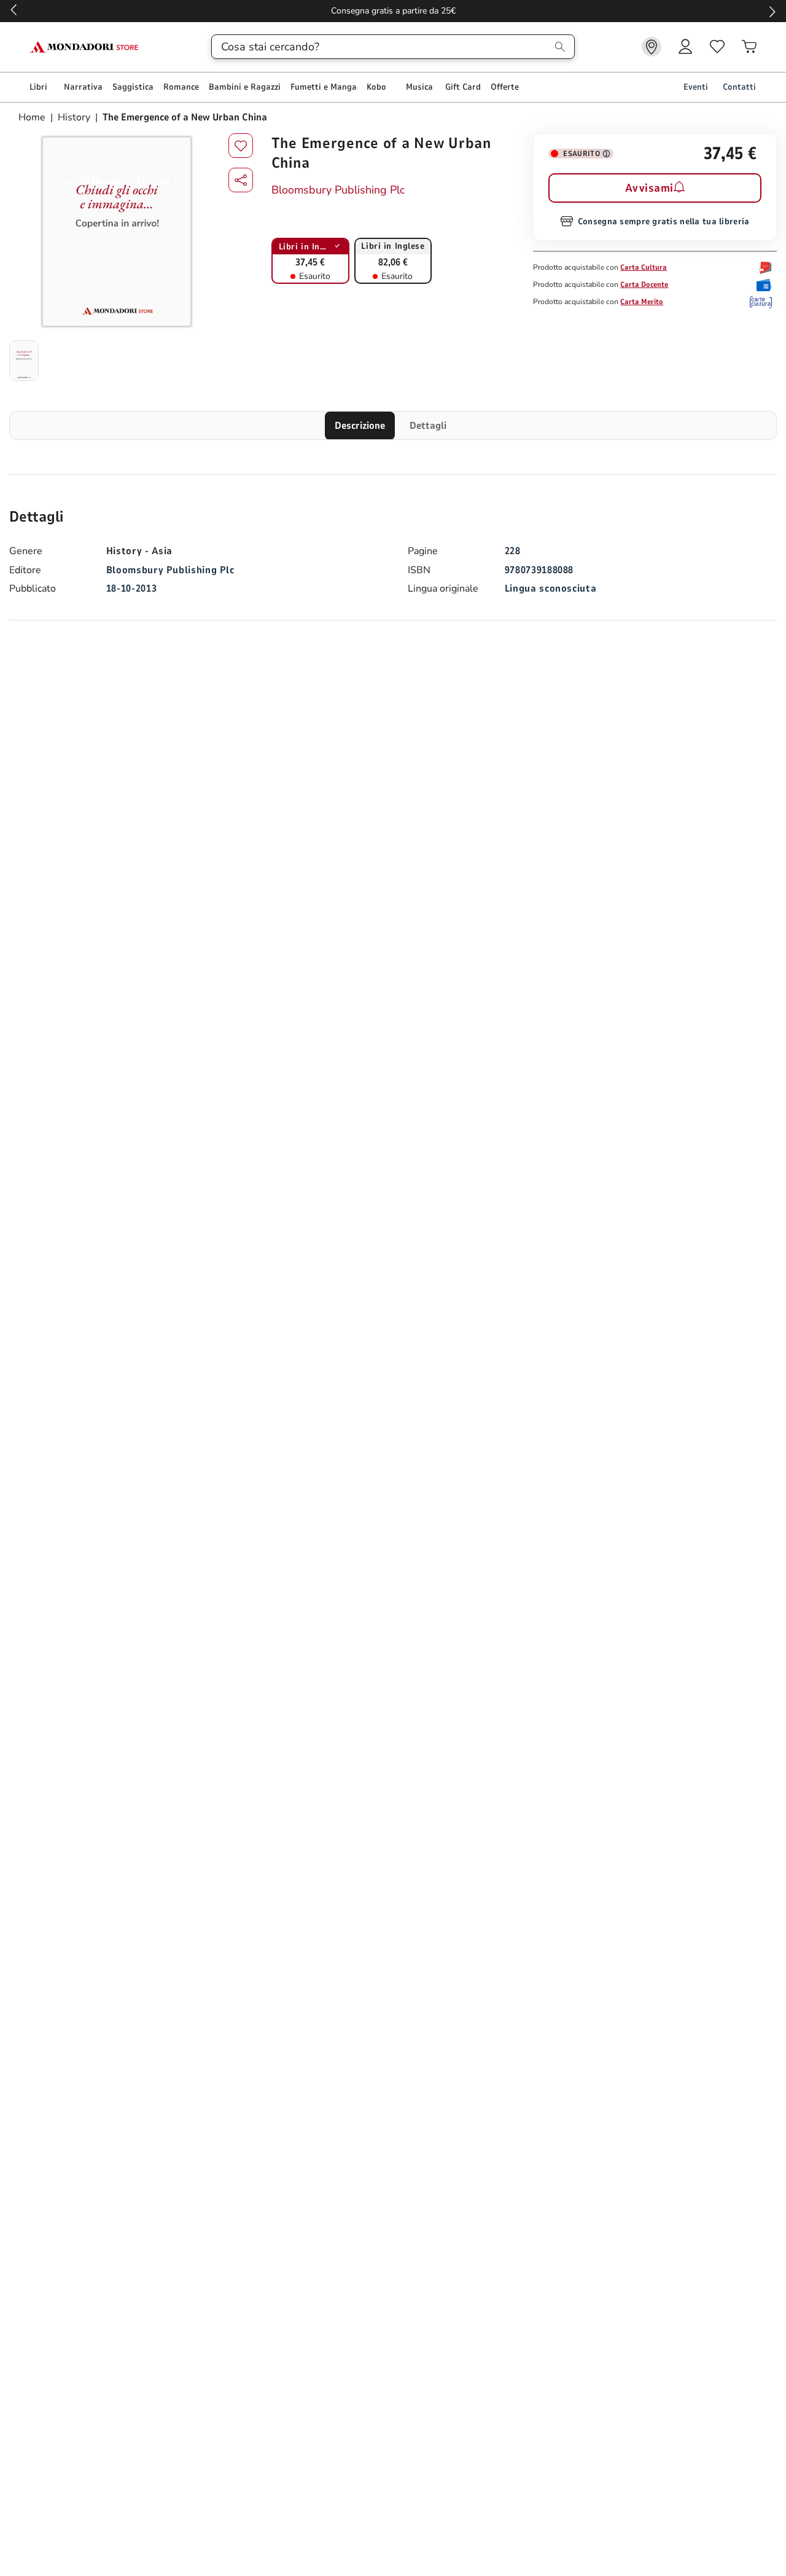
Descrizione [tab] (360, 426)
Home (33, 117)
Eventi (696, 87)
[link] (652, 47)
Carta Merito (642, 302)
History (74, 117)
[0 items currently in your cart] (749, 47)
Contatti (739, 87)
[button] (241, 180)
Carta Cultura (644, 267)
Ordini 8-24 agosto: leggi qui (393, 11)
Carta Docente (644, 284)
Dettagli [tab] (428, 426)
